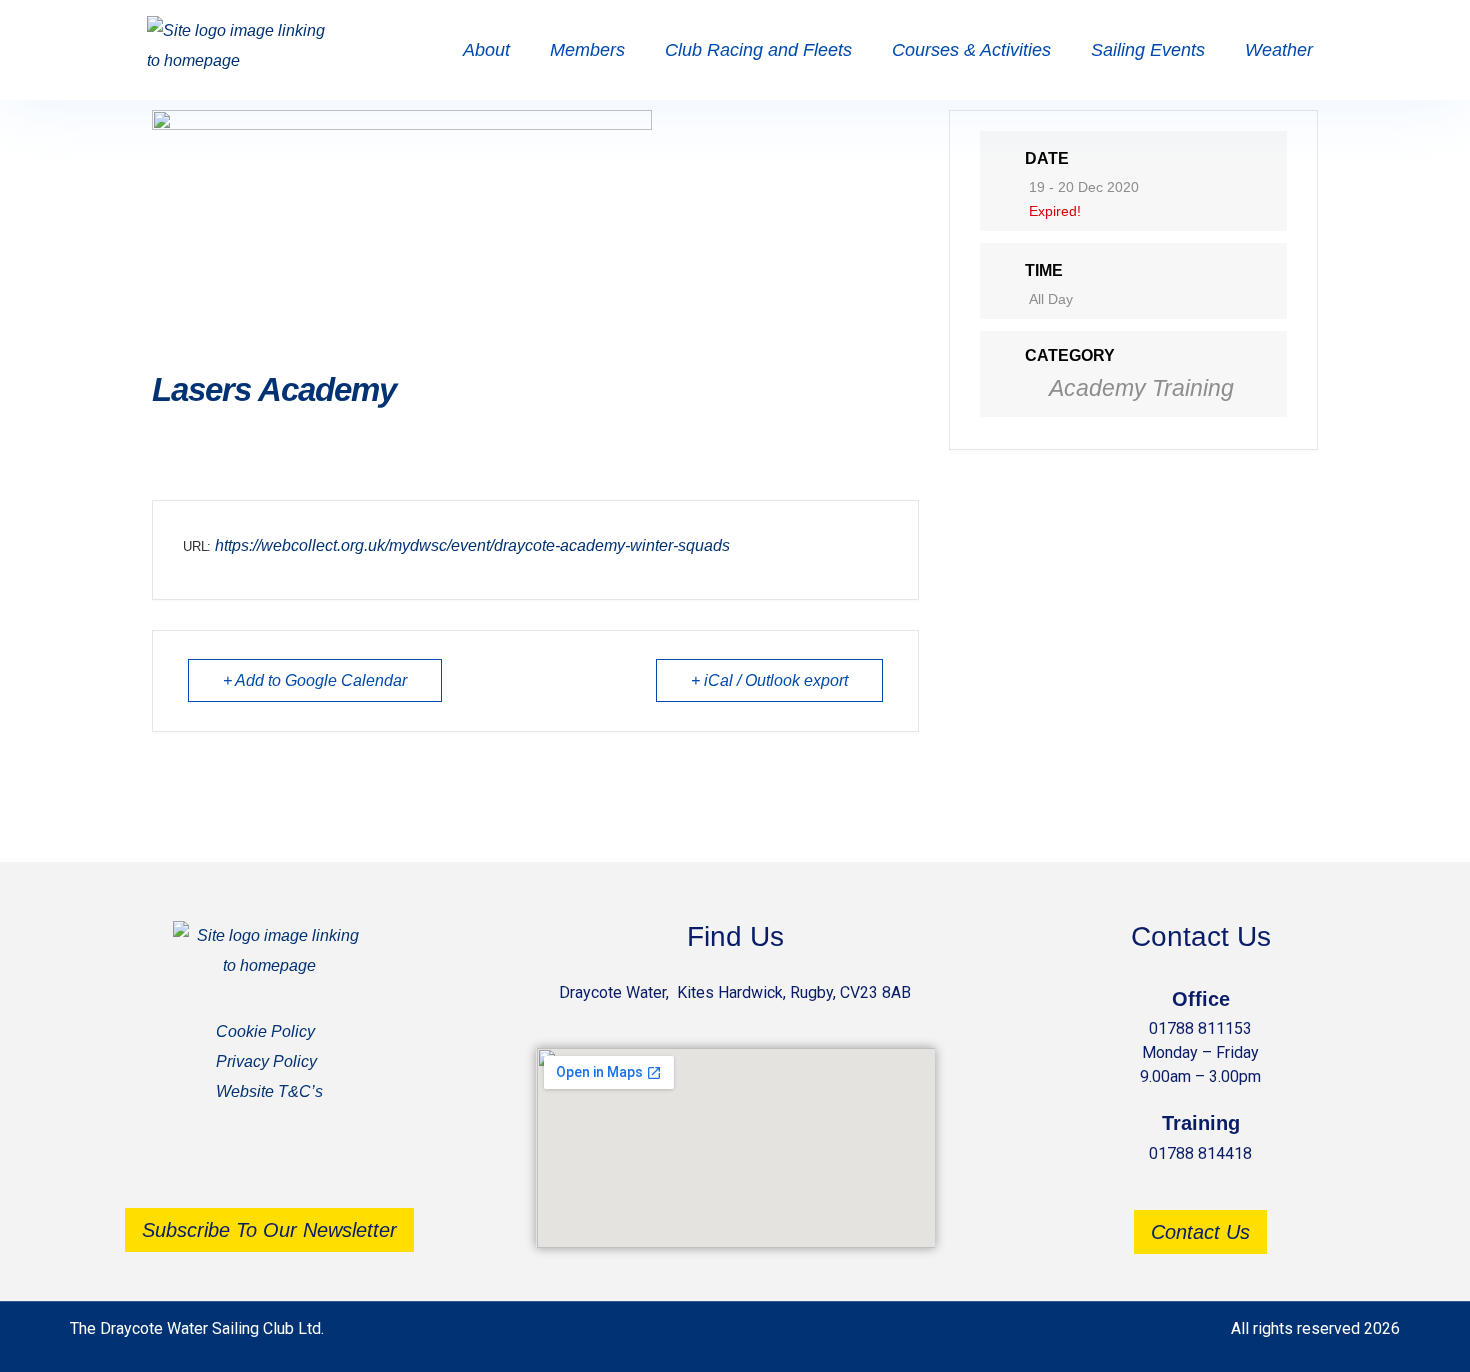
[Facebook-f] (240, 1166)
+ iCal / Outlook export (769, 680)
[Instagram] (300, 1166)
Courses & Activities (971, 50)
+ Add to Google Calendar (315, 680)
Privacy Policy (266, 1061)
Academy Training (1141, 388)
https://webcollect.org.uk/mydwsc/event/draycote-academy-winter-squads (472, 545)
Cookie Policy (265, 1031)
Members (587, 50)
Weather (1279, 50)
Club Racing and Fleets (758, 50)
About (486, 50)
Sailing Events (1148, 50)
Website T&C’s (269, 1091)
